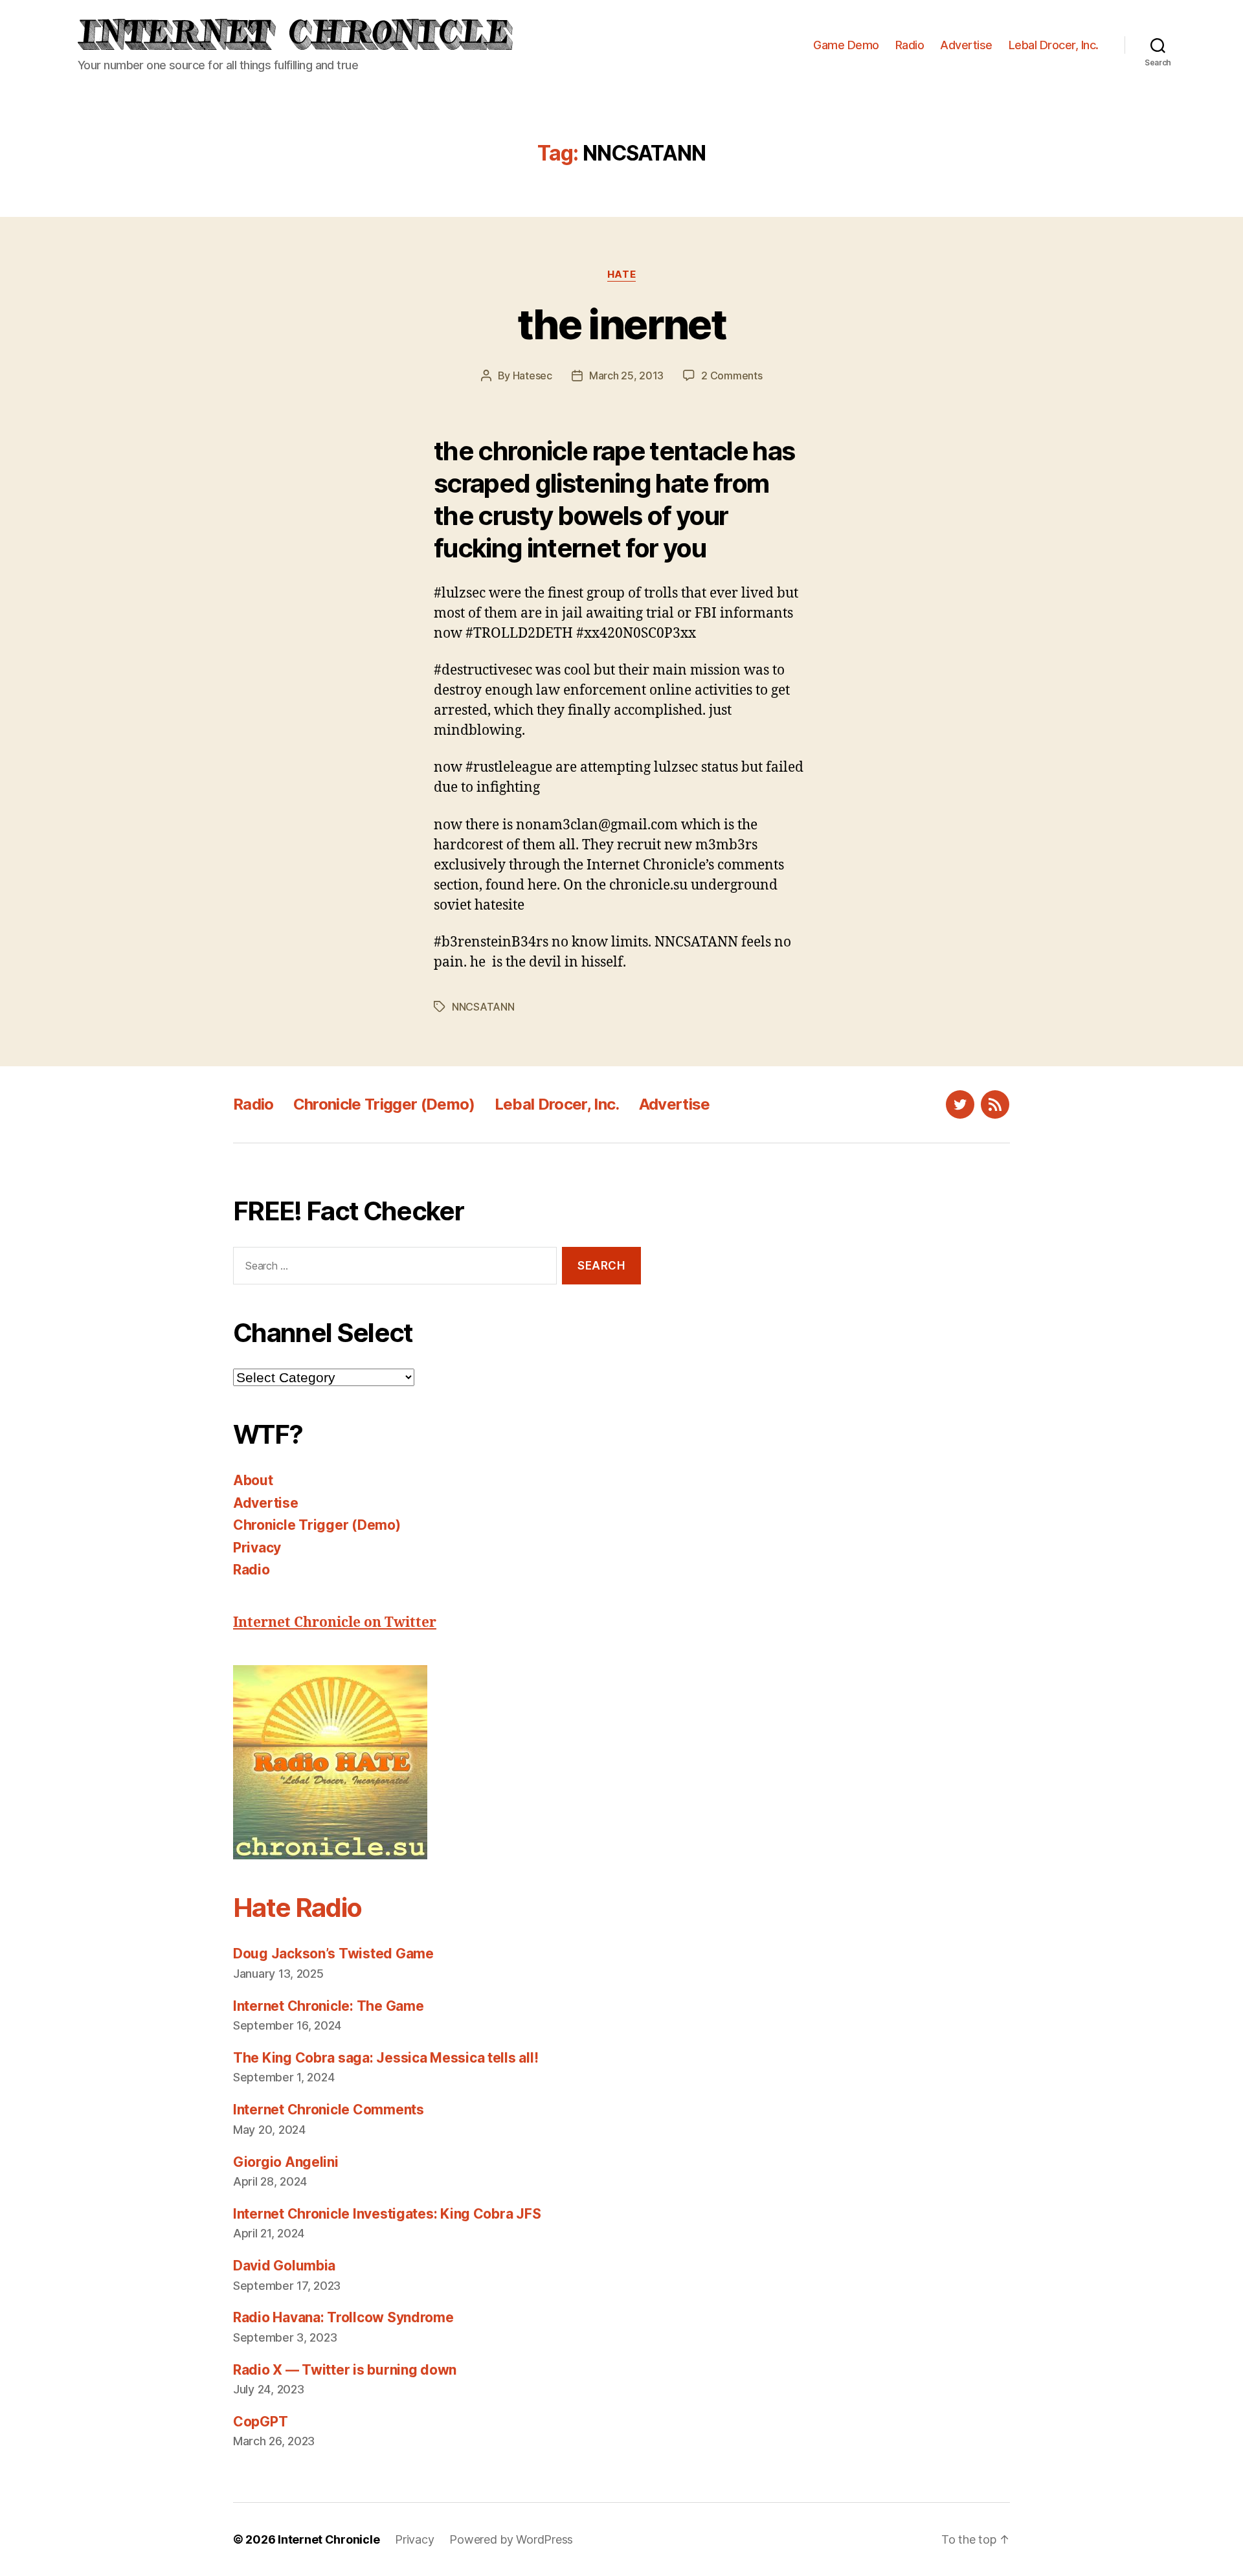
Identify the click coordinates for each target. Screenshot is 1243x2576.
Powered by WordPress (511, 2539)
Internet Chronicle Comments (329, 2110)
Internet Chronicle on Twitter (335, 1623)
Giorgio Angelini (286, 2162)
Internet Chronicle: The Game (328, 2006)
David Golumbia (284, 2266)
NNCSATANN (483, 1007)
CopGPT (260, 2422)
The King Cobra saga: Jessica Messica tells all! (386, 2058)
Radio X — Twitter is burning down (345, 2370)
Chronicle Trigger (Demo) (384, 1104)
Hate (621, 274)
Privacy (257, 1548)
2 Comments (732, 375)
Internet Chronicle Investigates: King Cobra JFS (387, 2214)
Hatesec (532, 375)
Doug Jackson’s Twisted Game (333, 1954)
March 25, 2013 (626, 375)
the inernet (621, 324)
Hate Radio (297, 1908)
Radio (910, 45)
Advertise (966, 45)
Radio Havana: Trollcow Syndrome (343, 2317)
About (253, 1480)
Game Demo (846, 45)
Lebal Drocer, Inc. (1054, 45)
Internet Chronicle (329, 2539)
